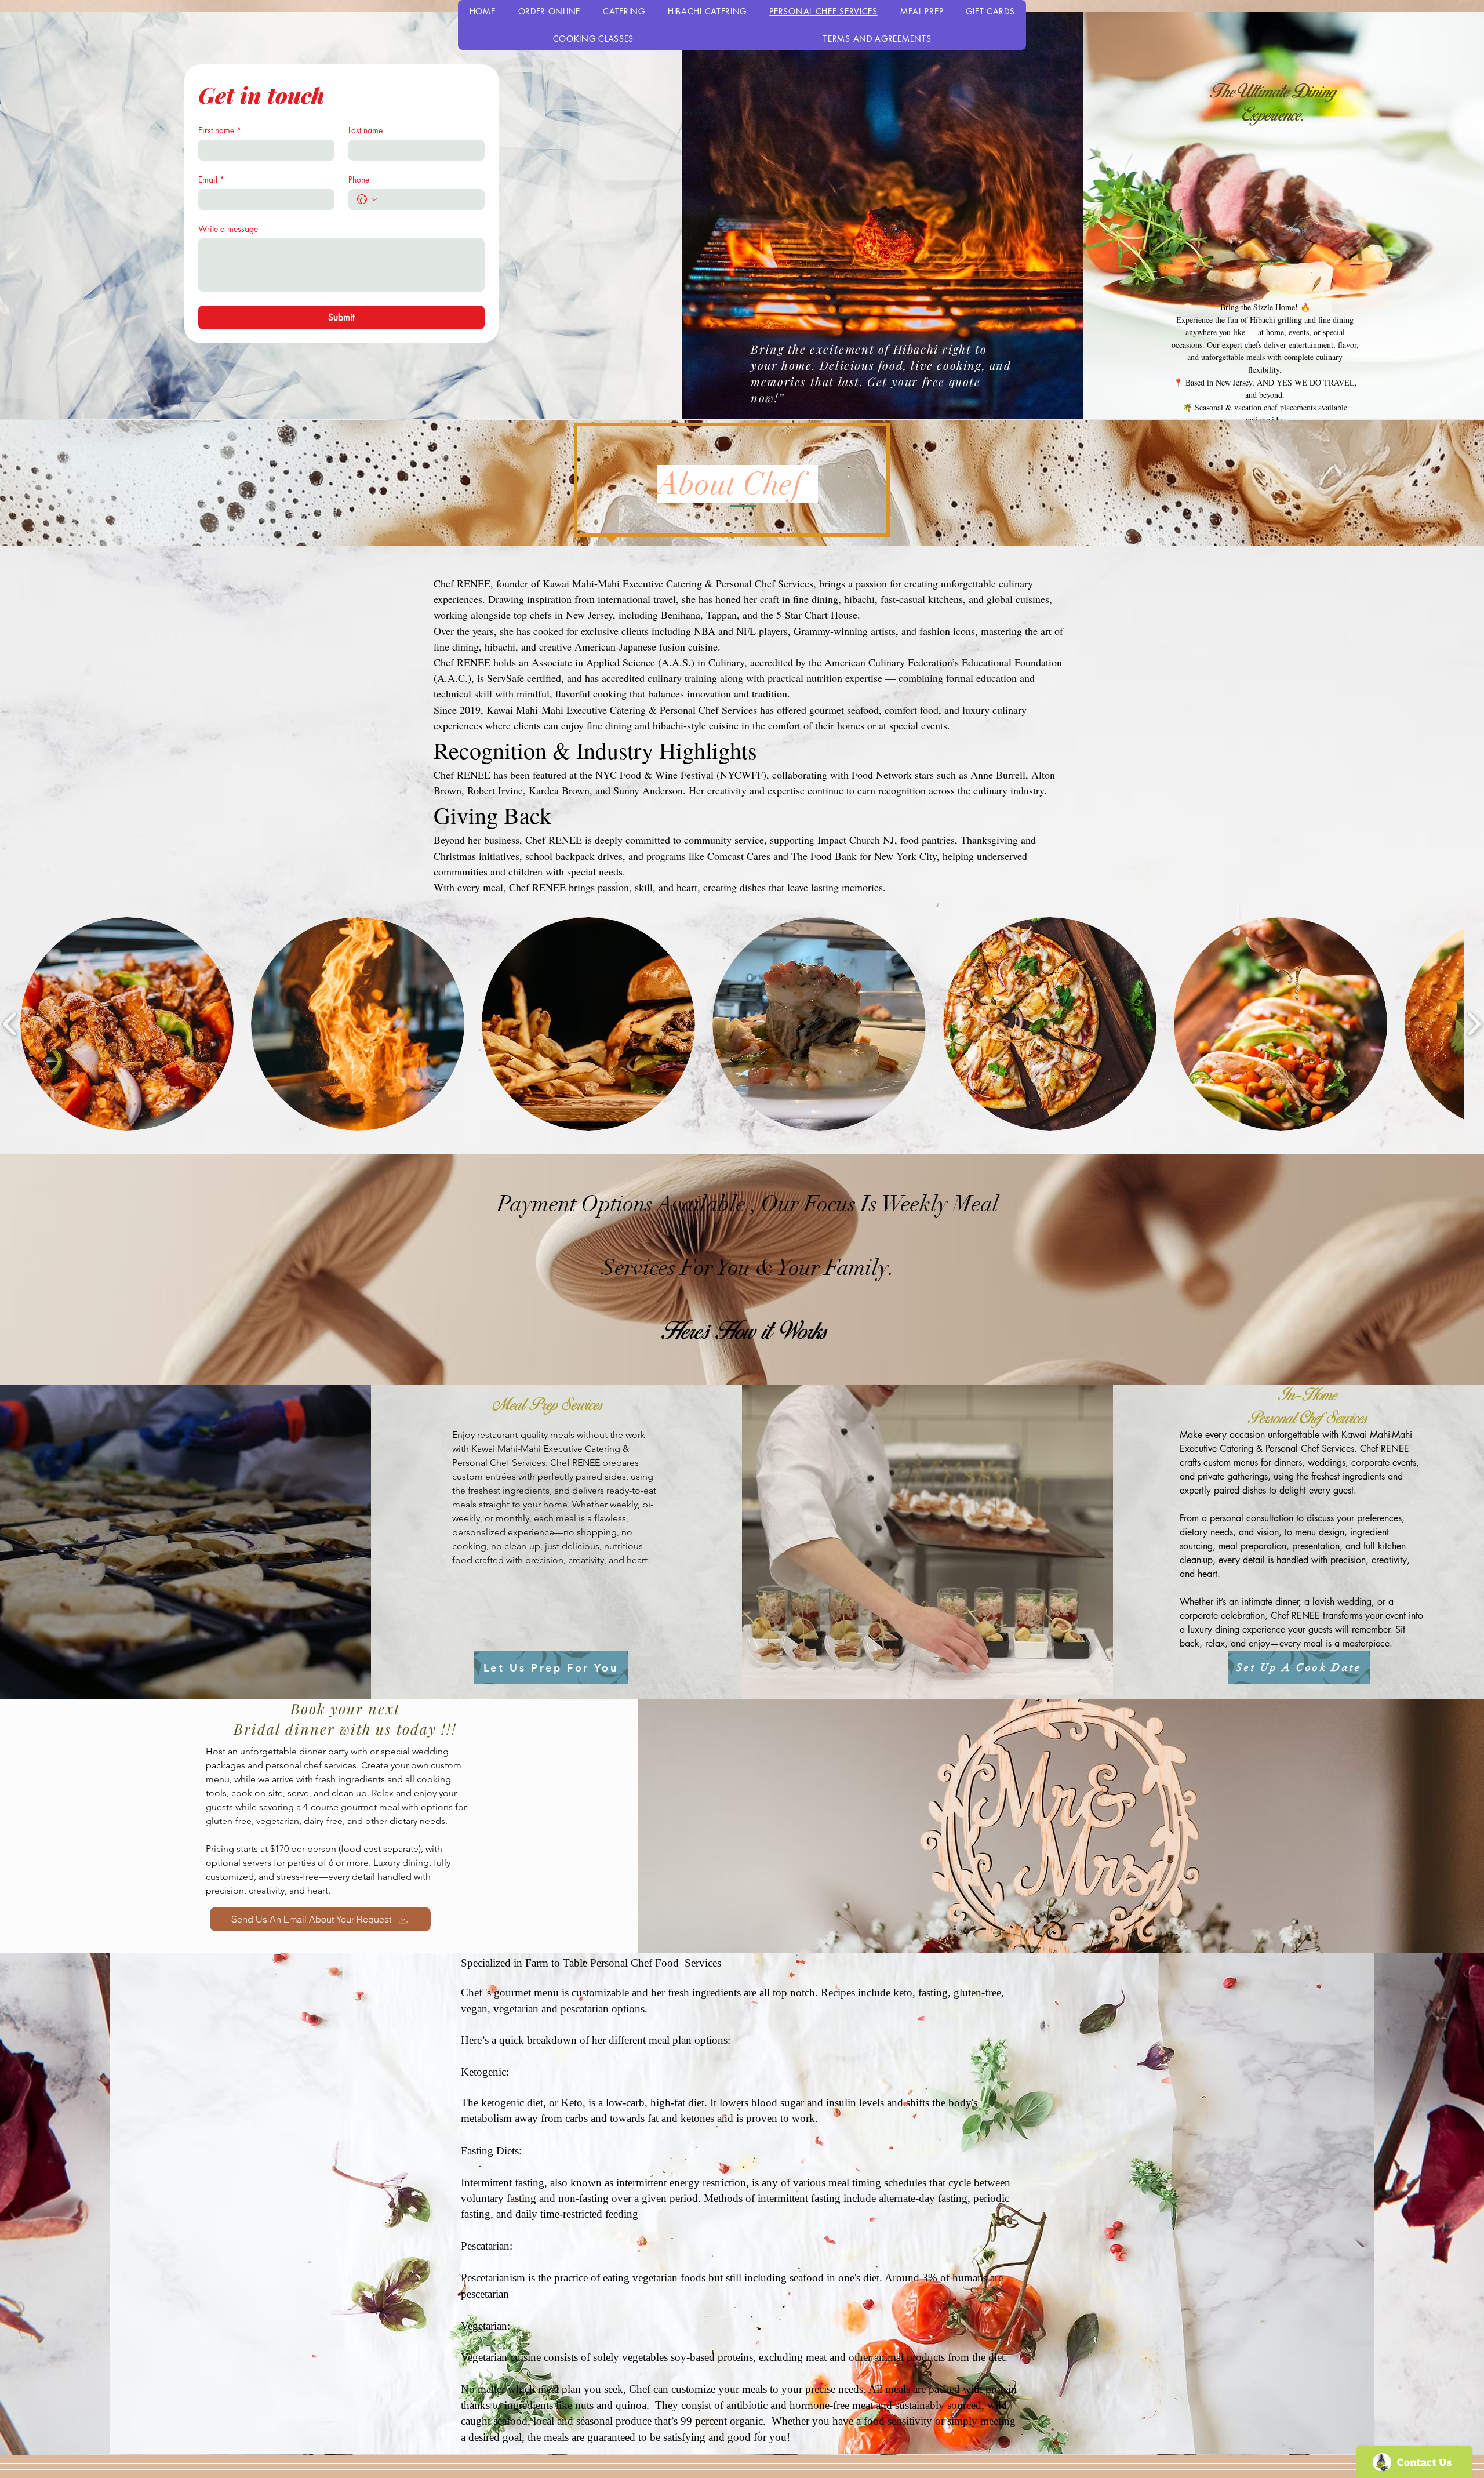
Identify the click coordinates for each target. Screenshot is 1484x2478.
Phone (359, 179)
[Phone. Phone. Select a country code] (367, 199)
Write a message (228, 229)
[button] (127, 1024)
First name (220, 130)
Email (211, 179)
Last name (365, 130)
